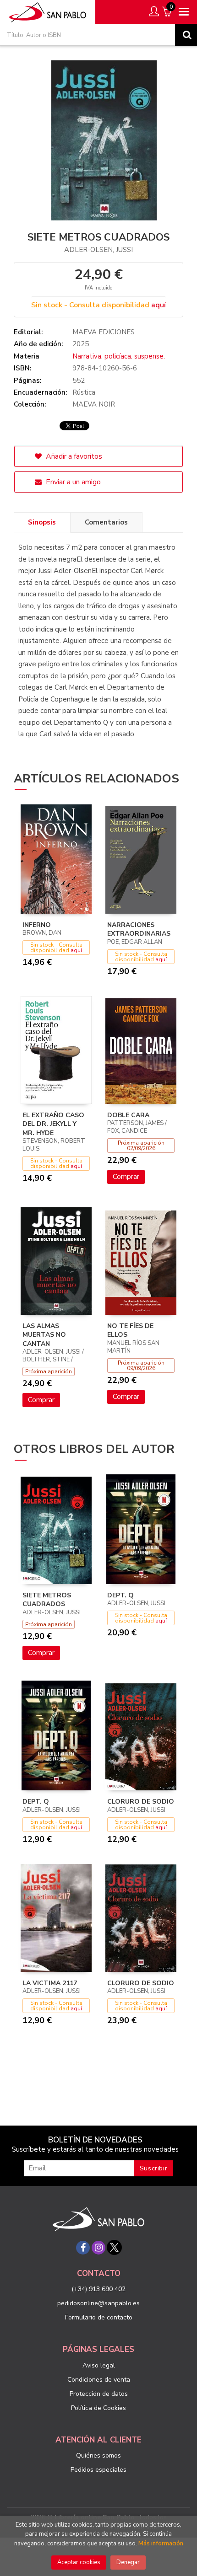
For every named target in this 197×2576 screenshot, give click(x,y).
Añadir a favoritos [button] (73, 456)
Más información (161, 2544)
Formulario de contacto (99, 2317)
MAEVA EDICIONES (104, 332)
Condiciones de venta (99, 2380)
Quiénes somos (98, 2456)
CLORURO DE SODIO (141, 1802)
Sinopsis (42, 522)
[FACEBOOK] (83, 2248)
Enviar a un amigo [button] (72, 482)
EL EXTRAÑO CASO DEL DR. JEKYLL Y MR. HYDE (53, 1124)
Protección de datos (99, 2394)
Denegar (128, 2562)
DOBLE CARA (128, 1115)
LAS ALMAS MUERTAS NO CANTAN (44, 1335)
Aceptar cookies (79, 2562)
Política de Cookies (98, 2408)
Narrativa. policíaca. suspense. (119, 356)
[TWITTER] (114, 2248)
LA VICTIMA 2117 (50, 1983)
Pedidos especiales (98, 2470)
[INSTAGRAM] (98, 2248)
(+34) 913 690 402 (98, 2289)
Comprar (126, 1177)
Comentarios (106, 522)
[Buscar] (186, 35)
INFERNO (37, 925)
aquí (159, 305)
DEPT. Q (120, 1595)
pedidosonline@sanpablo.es (98, 2303)
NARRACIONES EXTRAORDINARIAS (139, 929)
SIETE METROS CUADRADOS (47, 1600)
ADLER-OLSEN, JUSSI (98, 250)
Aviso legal (99, 2365)
